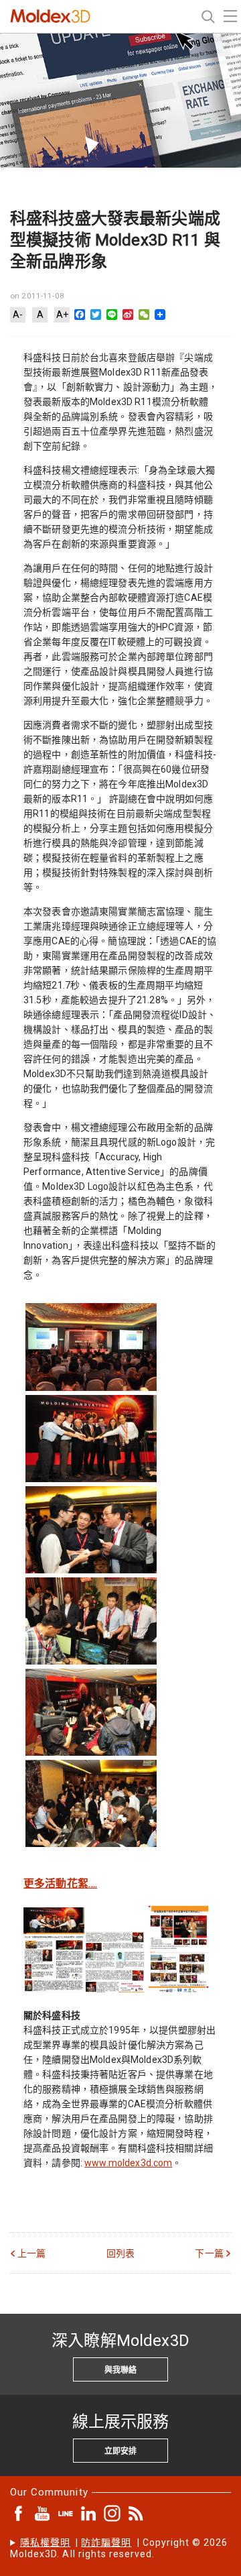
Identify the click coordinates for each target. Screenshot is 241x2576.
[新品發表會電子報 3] (178, 1988)
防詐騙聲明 (106, 2542)
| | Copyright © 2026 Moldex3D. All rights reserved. (119, 2548)
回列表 (120, 2253)
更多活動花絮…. (60, 1884)
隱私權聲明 (45, 2542)
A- (18, 315)
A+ (62, 315)
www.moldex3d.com (128, 2163)
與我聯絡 (120, 2370)
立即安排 (120, 2451)
